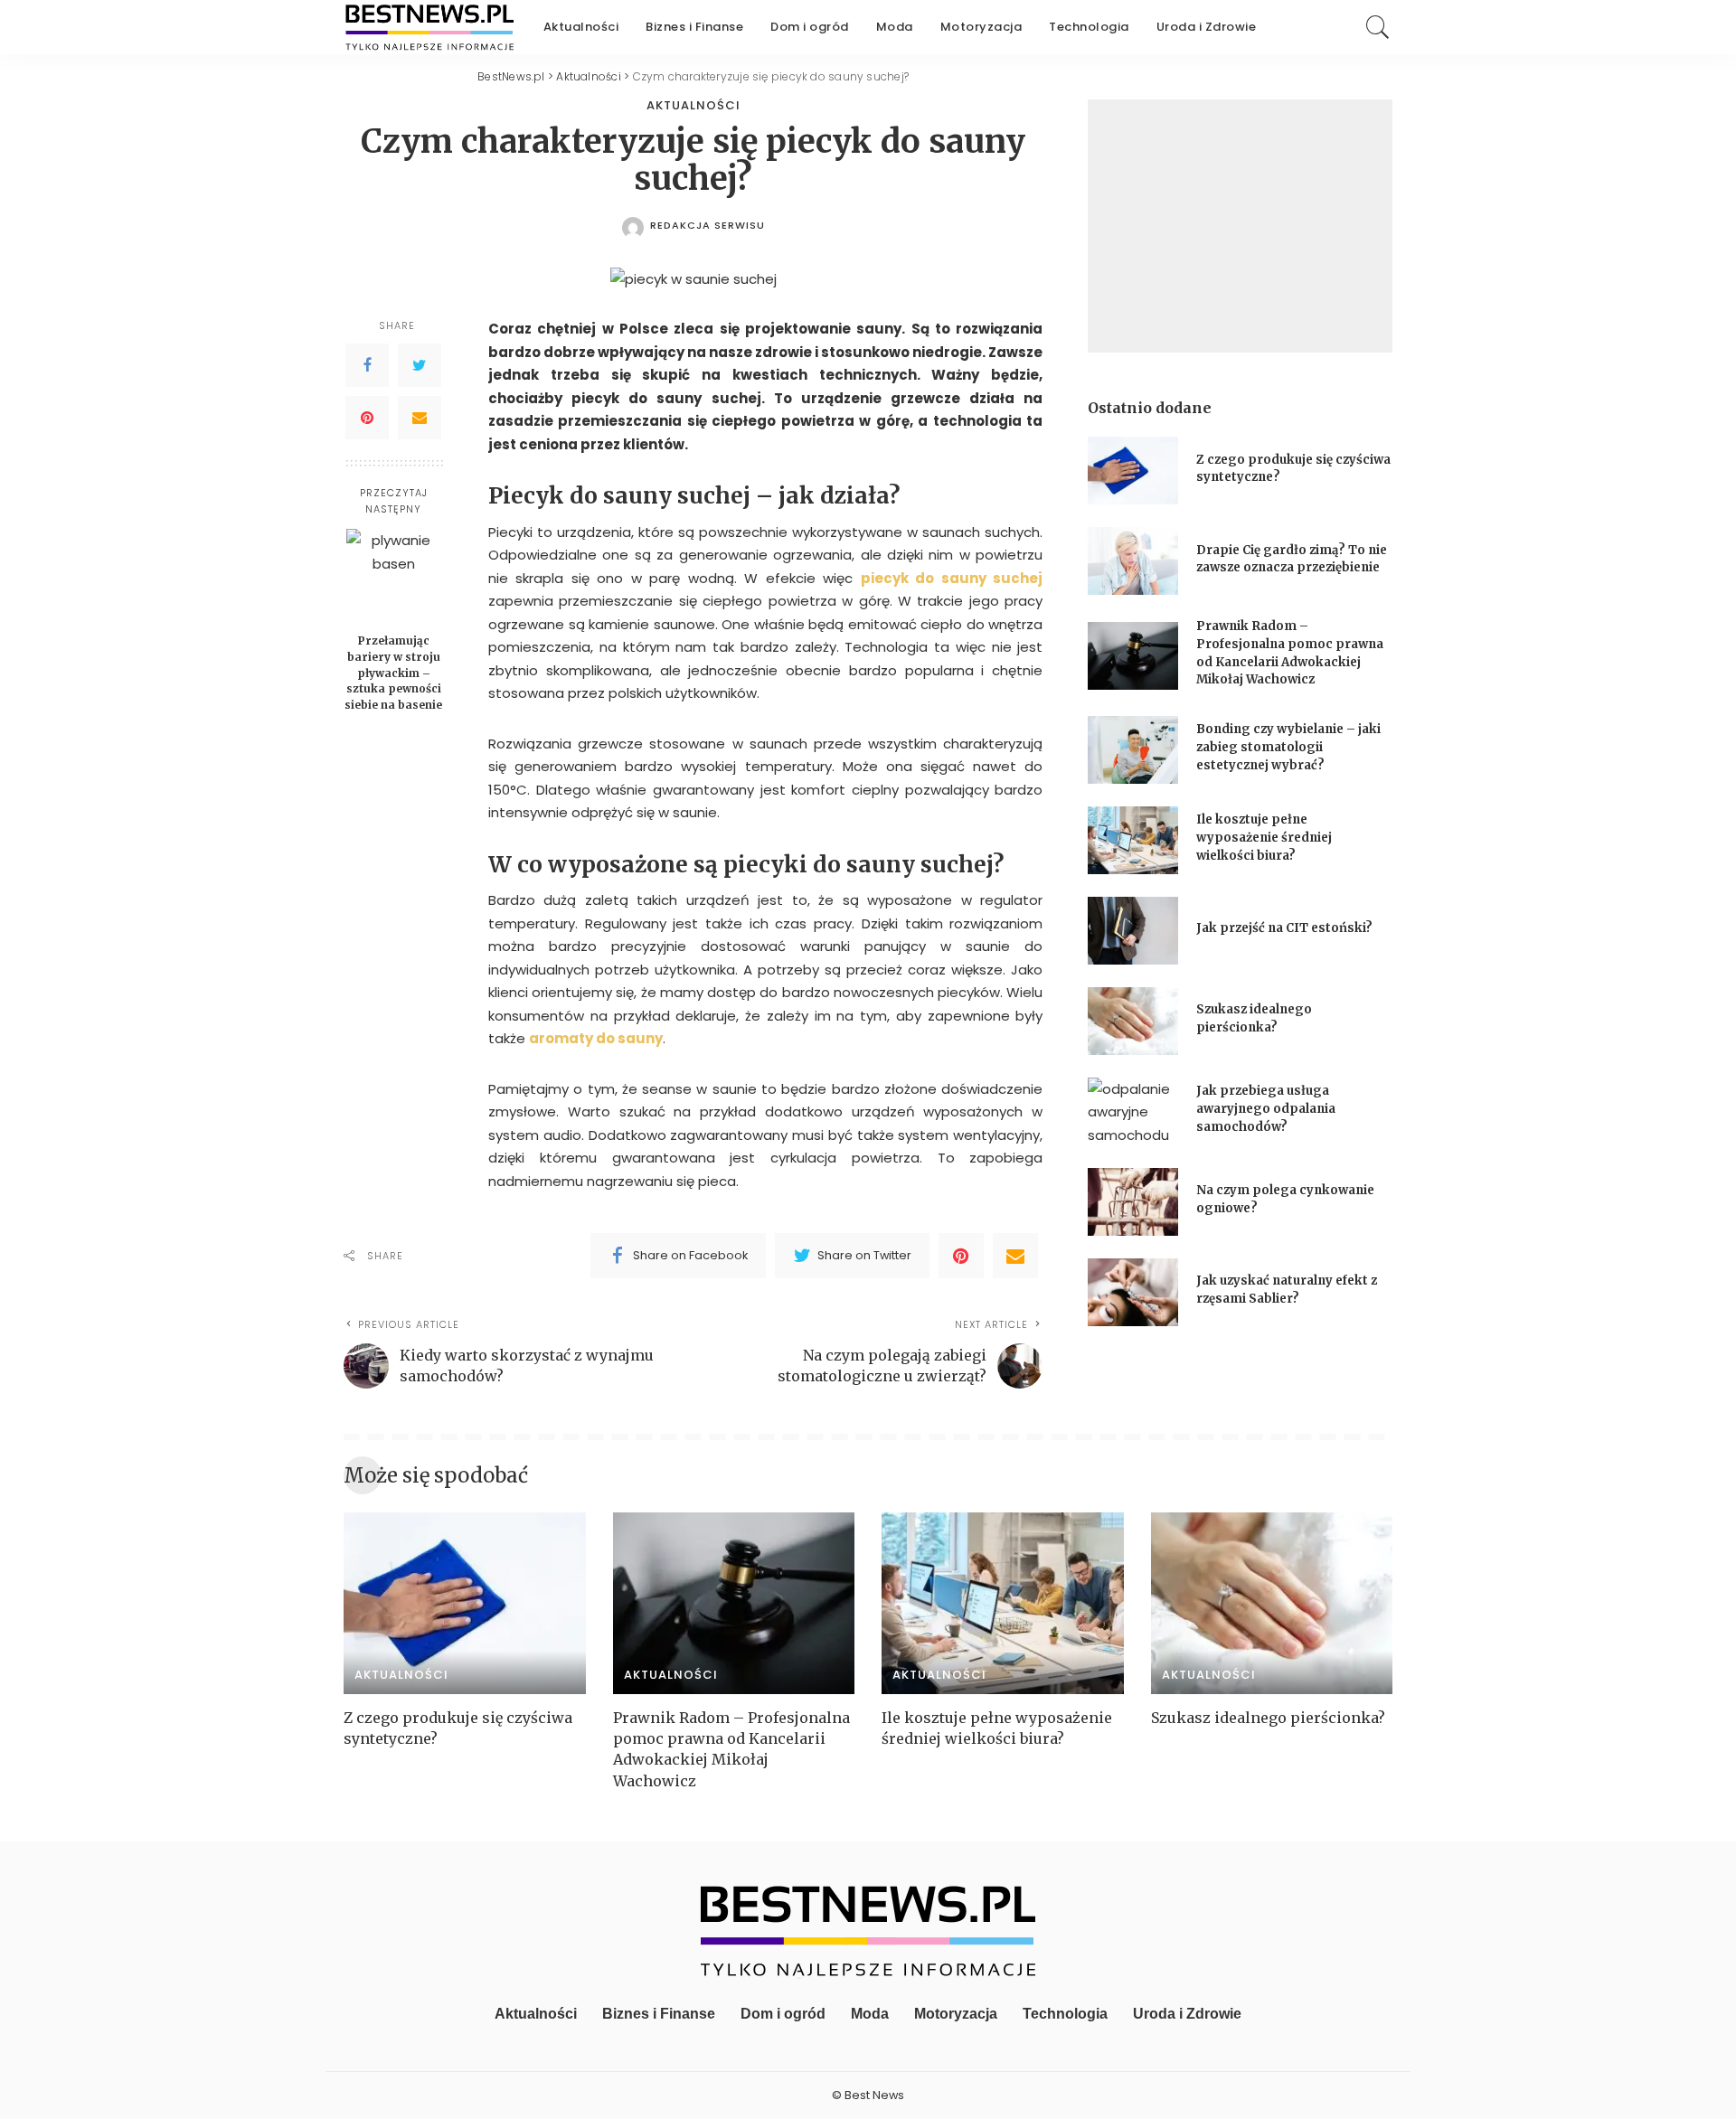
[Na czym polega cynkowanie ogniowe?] (1133, 1202)
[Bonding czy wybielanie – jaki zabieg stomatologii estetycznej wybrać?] (1133, 750)
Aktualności (693, 105)
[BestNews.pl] (430, 27)
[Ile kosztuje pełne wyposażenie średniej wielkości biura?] (1133, 840)
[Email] (420, 418)
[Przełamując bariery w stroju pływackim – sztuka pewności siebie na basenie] (394, 576)
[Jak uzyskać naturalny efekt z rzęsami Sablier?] (1133, 1292)
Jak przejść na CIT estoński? (1286, 928)
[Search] (1378, 27)
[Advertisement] (1240, 226)
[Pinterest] (367, 418)
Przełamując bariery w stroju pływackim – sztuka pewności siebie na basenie (393, 673)
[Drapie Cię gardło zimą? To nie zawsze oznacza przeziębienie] (1133, 561)
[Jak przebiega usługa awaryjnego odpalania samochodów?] (1133, 1111)
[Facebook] (367, 365)
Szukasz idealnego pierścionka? (1270, 1718)
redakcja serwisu (708, 226)
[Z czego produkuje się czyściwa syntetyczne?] (1133, 471)
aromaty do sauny (596, 1038)
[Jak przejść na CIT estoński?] (1133, 931)
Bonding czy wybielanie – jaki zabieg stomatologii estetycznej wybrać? (1288, 747)
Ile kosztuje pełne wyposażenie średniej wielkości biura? (1264, 837)
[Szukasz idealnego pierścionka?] (1133, 1021)
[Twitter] (420, 365)
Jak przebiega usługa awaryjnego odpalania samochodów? (1266, 1108)
